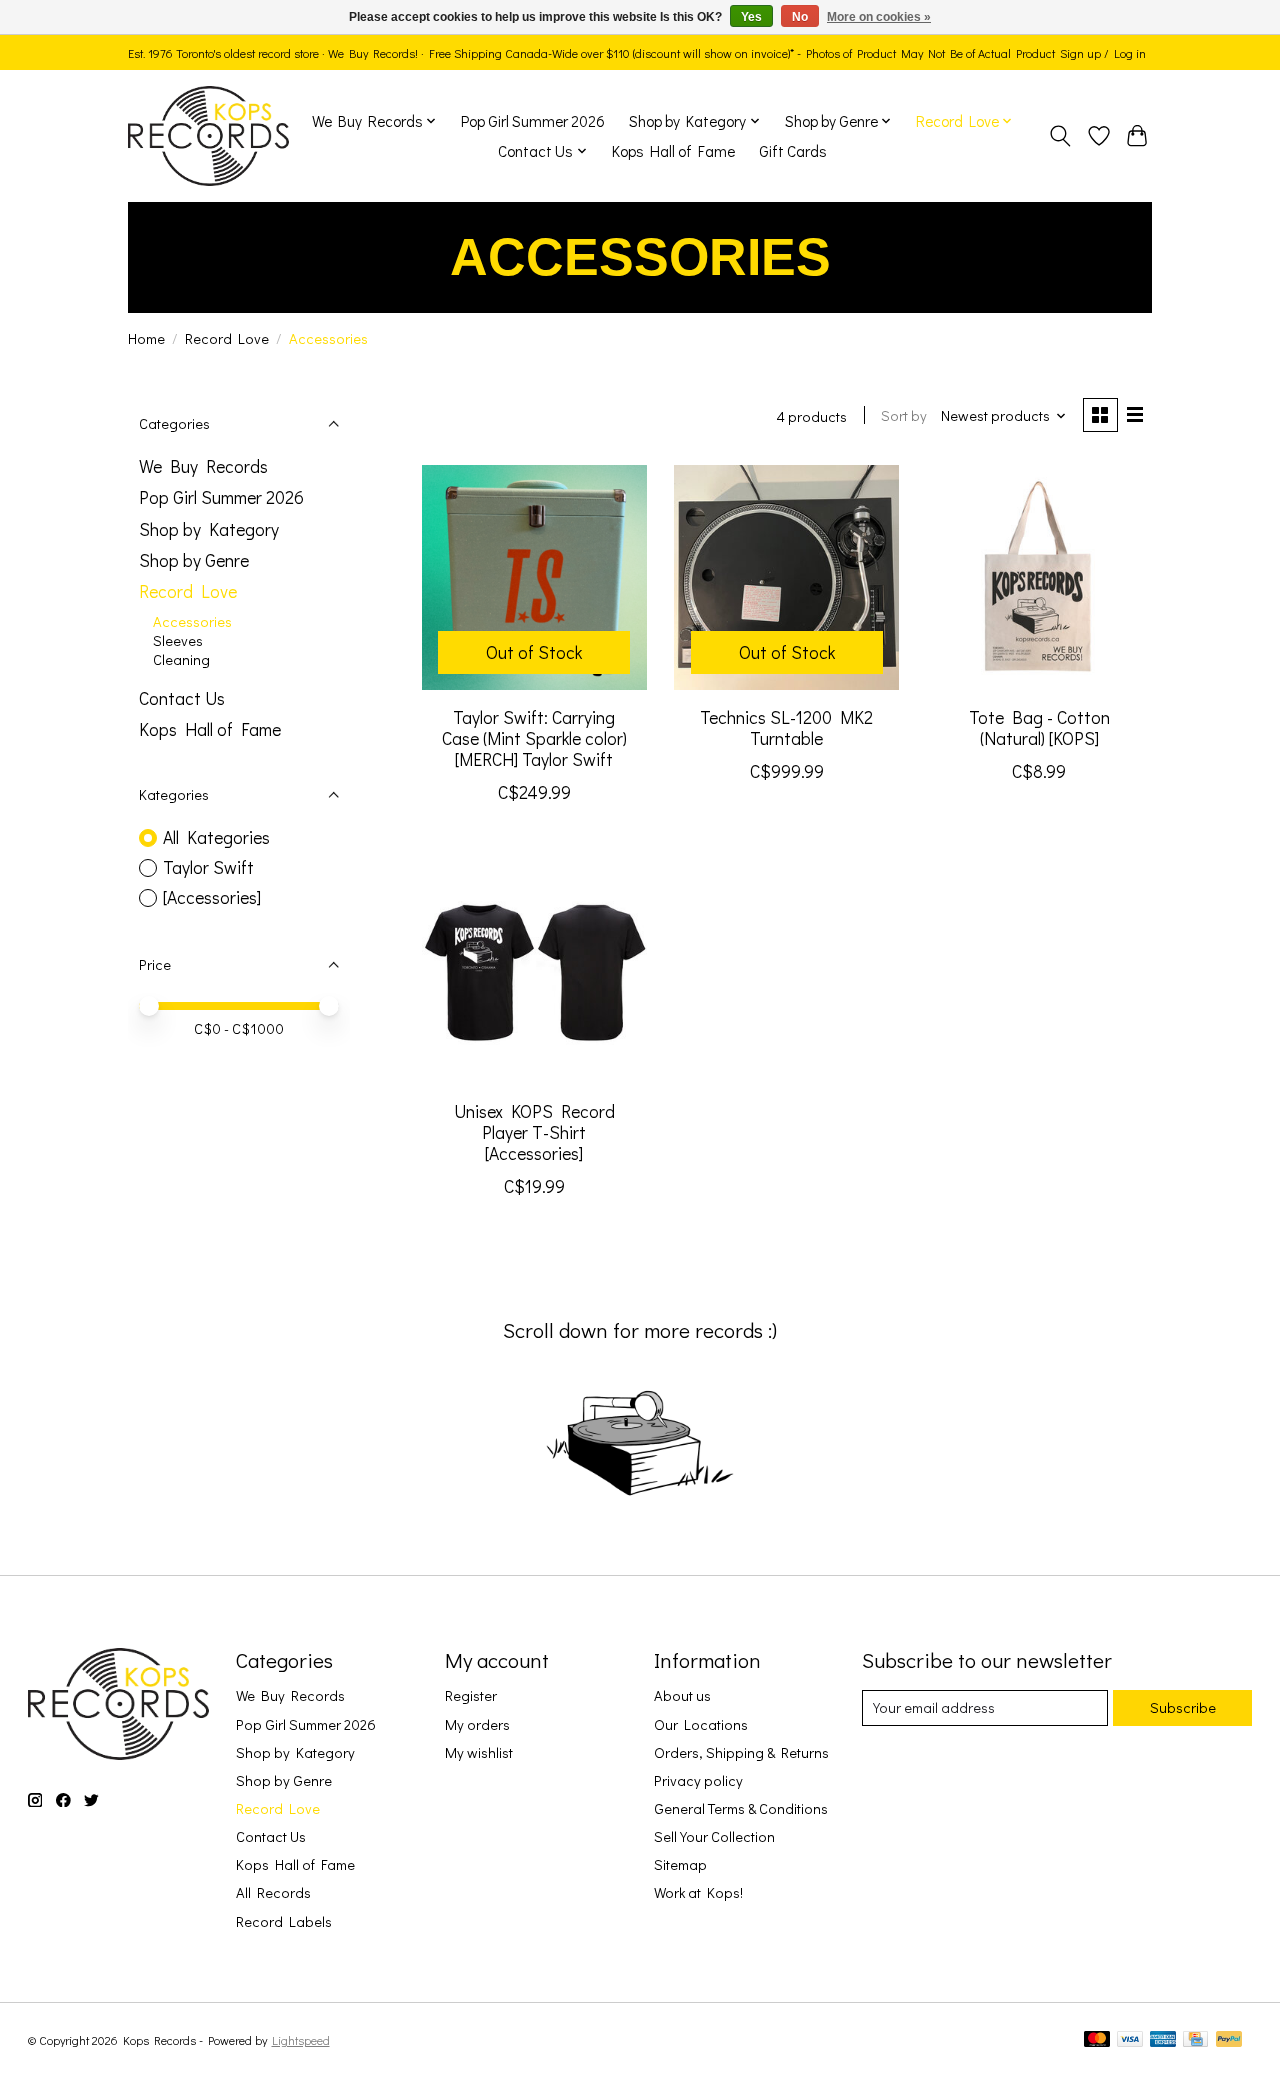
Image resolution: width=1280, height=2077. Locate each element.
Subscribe (1183, 1707)
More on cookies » (879, 17)
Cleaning (181, 659)
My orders (477, 1724)
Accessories (192, 621)
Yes (751, 17)
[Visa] (1130, 2040)
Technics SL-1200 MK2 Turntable (786, 728)
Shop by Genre (194, 560)
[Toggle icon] (1060, 136)
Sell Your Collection (714, 1836)
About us (682, 1695)
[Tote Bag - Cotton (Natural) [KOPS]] (1039, 577)
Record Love (227, 338)
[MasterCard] (1097, 2040)
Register (471, 1695)
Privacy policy (698, 1780)
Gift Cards (793, 151)
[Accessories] (212, 897)
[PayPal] (1229, 2040)
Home (146, 338)
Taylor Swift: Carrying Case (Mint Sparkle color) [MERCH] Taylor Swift (534, 738)
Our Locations (701, 1724)
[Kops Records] (208, 136)
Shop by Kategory (209, 529)
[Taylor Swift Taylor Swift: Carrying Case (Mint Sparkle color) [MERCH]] (534, 577)
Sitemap (680, 1864)
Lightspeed (301, 2040)
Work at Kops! (698, 1892)
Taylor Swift (208, 867)
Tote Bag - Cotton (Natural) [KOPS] (1039, 728)
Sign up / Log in (1103, 53)
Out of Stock (534, 652)
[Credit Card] (1195, 2040)
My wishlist (479, 1752)
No (800, 17)
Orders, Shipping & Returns (741, 1752)
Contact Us (182, 698)
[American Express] (1163, 2040)
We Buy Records (203, 466)
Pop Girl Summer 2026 (533, 121)
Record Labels (284, 1921)
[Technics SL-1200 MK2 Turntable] (786, 577)
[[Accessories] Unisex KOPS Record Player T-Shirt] (534, 971)
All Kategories (216, 837)
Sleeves (178, 640)
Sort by (904, 415)
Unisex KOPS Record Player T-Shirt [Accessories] (534, 1132)
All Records (273, 1892)
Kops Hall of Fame (673, 151)
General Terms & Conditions (741, 1808)
